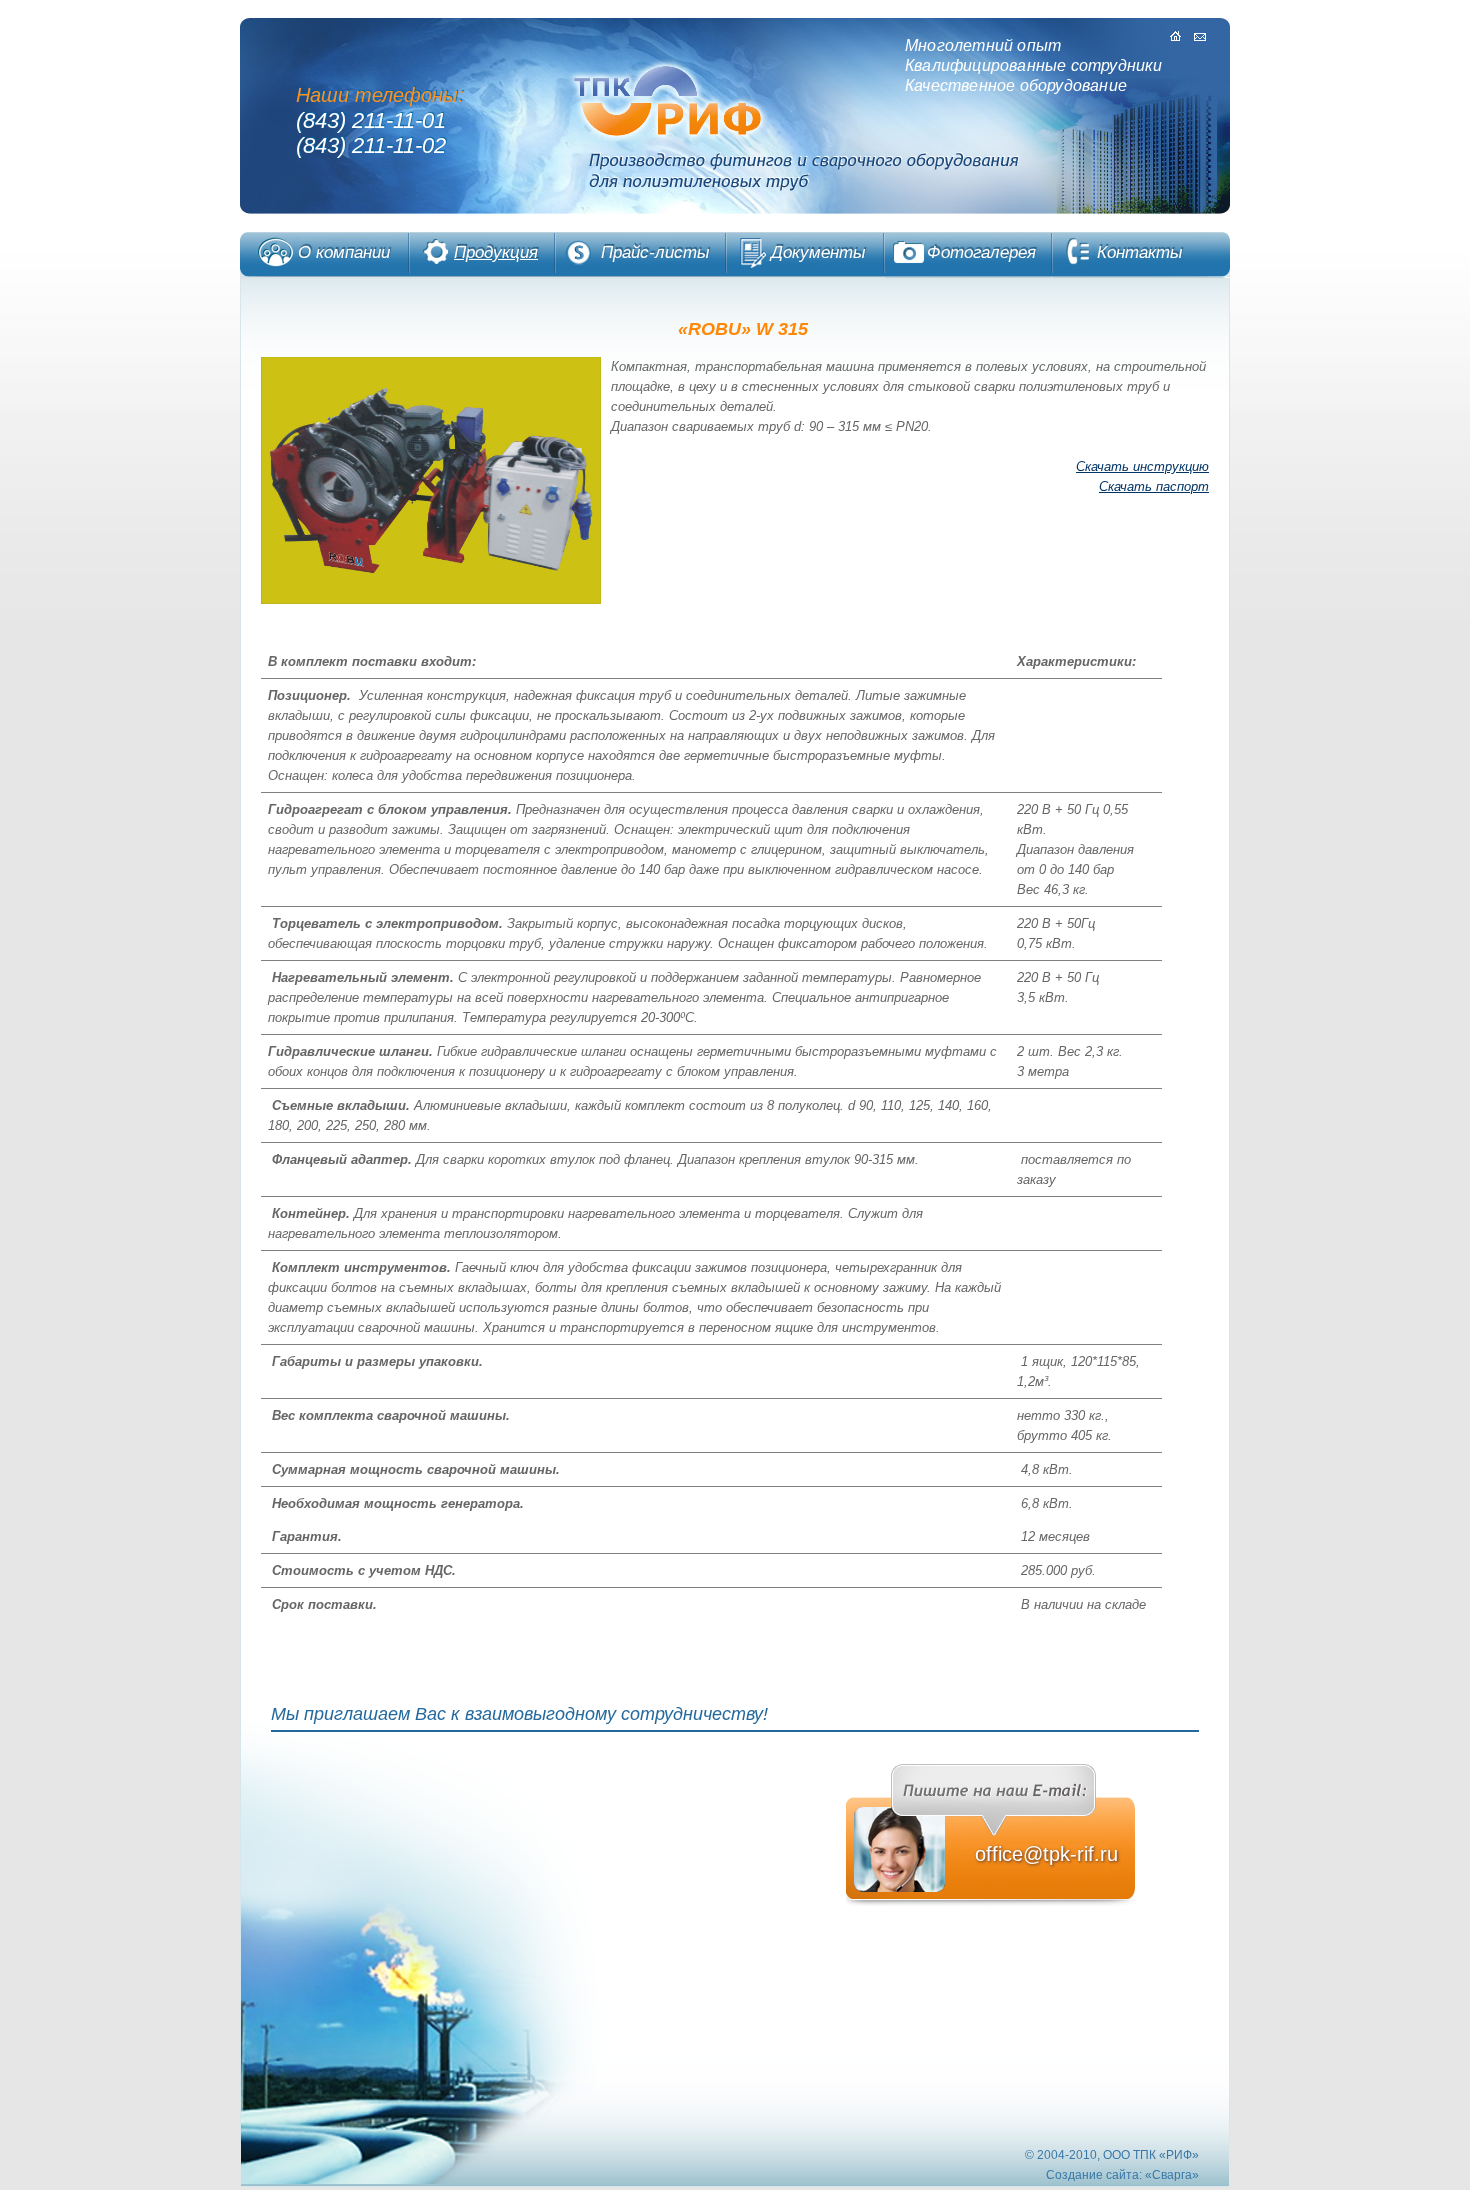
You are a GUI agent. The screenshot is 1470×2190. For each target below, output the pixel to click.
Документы (818, 252)
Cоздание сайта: (1094, 2175)
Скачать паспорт (1154, 486)
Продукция (496, 252)
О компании (344, 252)
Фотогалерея (981, 252)
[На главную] (1176, 36)
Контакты (1140, 252)
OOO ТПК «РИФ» (1151, 2155)
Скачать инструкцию (1142, 466)
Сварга (1172, 2175)
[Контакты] (1200, 36)
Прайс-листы (655, 252)
